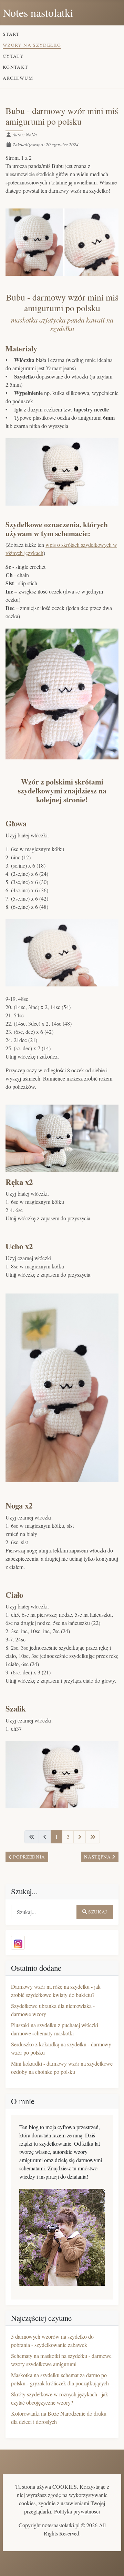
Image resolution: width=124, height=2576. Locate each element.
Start (11, 34)
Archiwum (18, 78)
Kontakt (15, 67)
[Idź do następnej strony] (80, 1837)
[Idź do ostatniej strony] (93, 1837)
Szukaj (98, 1912)
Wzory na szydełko (32, 45)
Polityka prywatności (77, 2511)
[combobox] (44, 1912)
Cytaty (13, 56)
